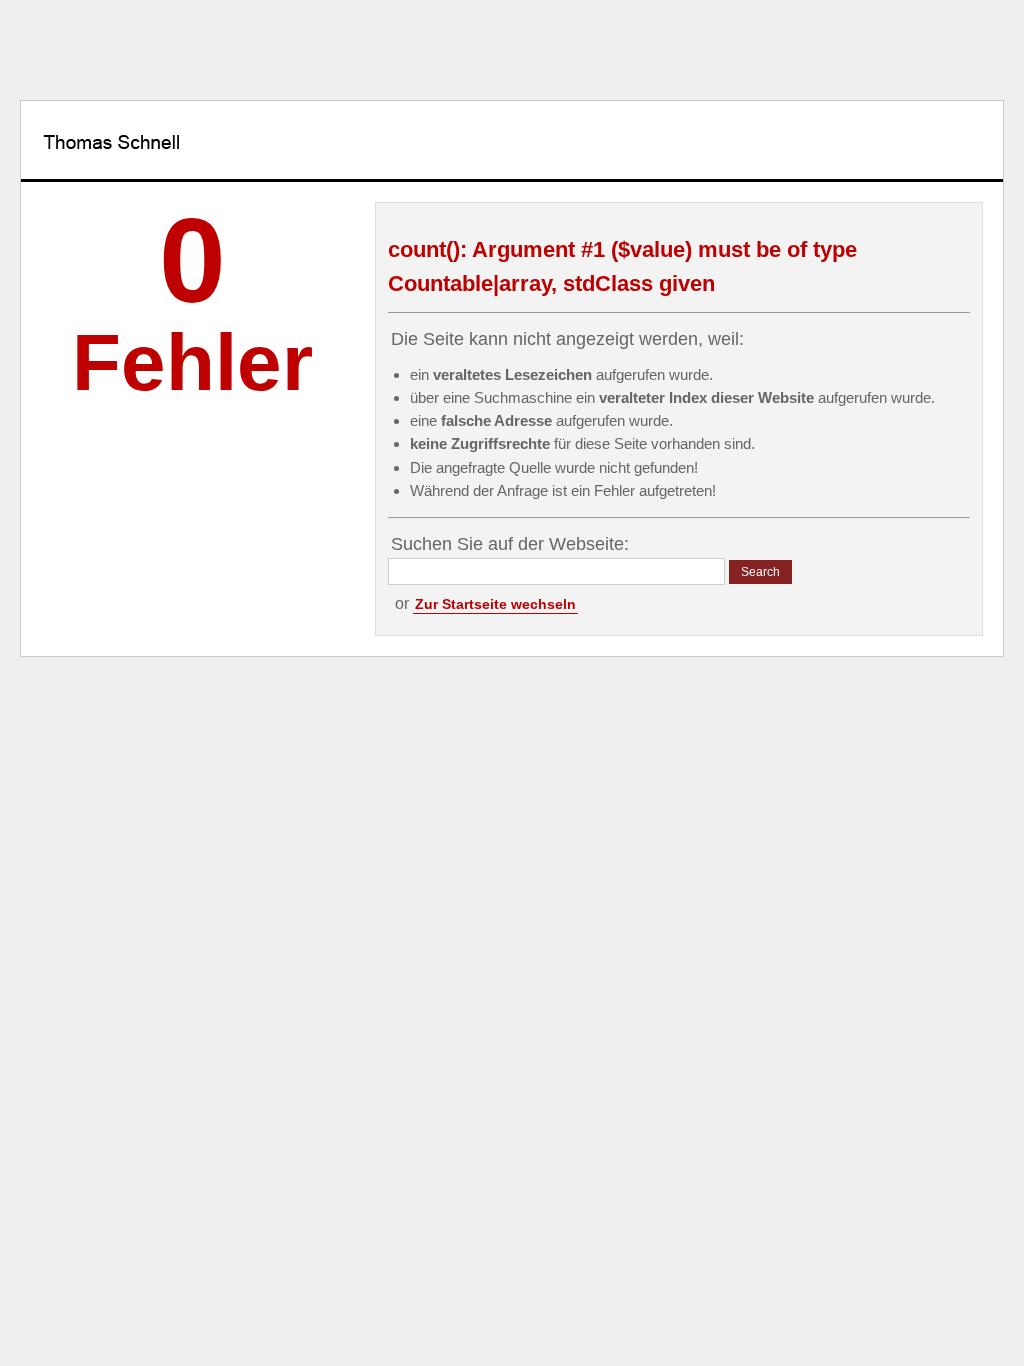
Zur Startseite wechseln (495, 604)
